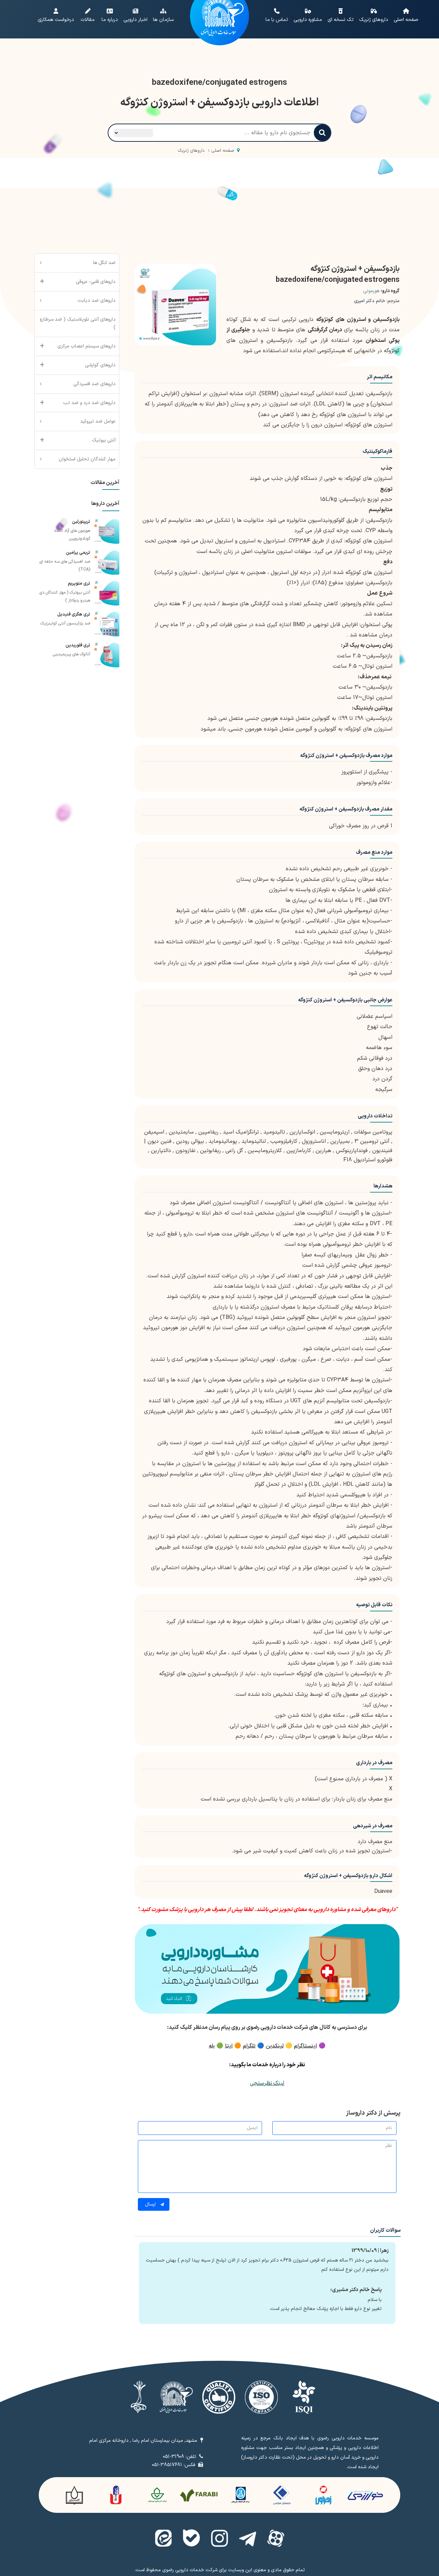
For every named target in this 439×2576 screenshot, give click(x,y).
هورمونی (371, 291)
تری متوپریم (79, 584)
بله (212, 2046)
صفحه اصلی (223, 151)
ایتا (229, 2046)
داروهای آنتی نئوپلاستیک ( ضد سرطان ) (78, 324)
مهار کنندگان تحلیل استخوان (87, 459)
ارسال (151, 2204)
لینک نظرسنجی (267, 2083)
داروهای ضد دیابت (97, 301)
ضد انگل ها (104, 263)
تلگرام (249, 2046)
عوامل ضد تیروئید (98, 421)
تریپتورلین (81, 522)
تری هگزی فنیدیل (74, 614)
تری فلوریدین (78, 645)
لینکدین (275, 2046)
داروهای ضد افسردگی (94, 384)
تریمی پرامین (78, 553)
